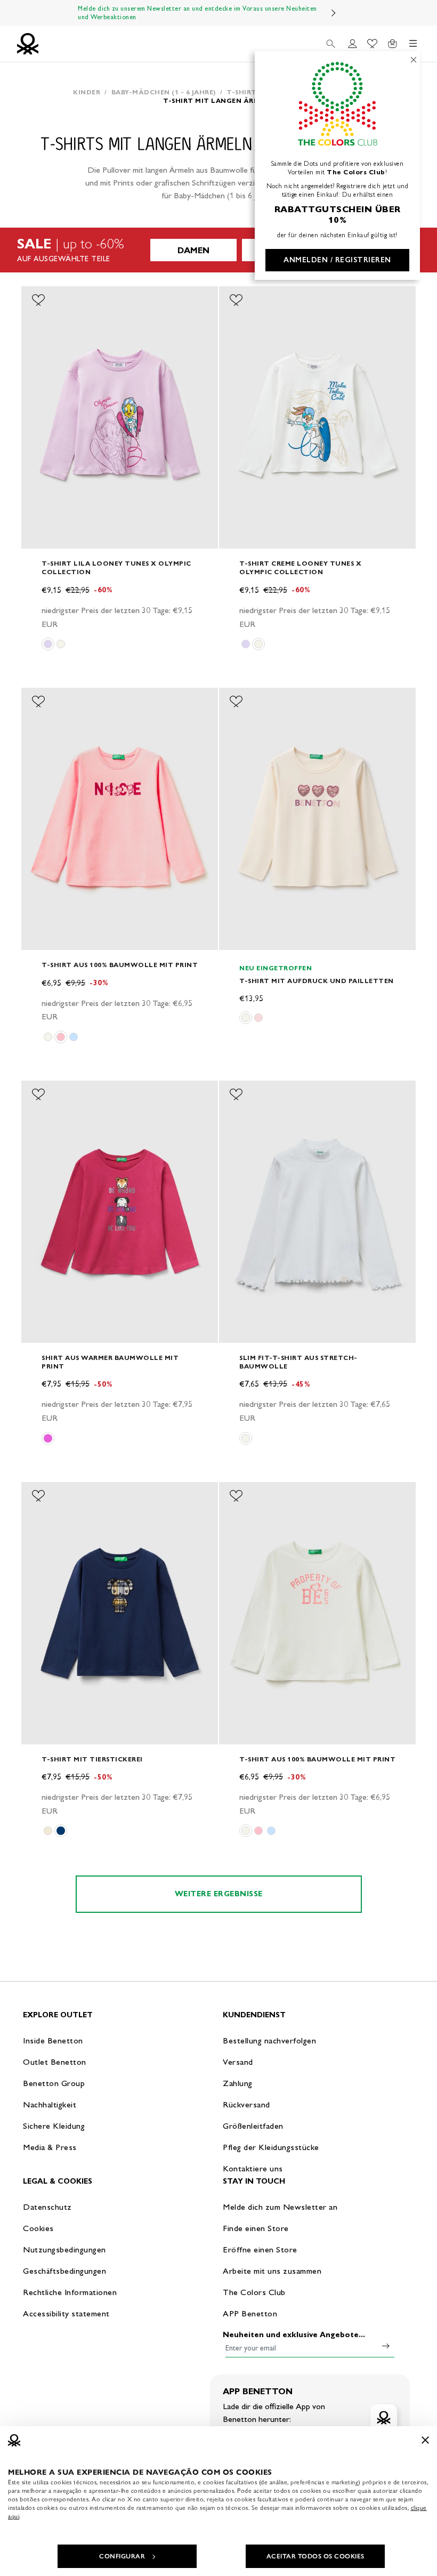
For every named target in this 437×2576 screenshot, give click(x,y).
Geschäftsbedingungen (64, 2271)
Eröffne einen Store (260, 2249)
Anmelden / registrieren (337, 260)
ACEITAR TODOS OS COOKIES (315, 2556)
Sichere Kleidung (54, 2126)
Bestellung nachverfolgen (269, 2040)
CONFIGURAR (122, 2556)
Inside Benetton (53, 2040)
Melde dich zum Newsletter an (280, 2207)
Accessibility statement (66, 2313)
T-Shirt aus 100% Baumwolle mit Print (120, 965)
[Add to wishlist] (38, 300)
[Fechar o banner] (425, 2440)
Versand (238, 2062)
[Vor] (334, 13)
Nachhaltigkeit (50, 2104)
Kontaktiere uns (253, 2168)
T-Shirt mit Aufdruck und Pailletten (317, 981)
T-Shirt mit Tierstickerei (92, 1759)
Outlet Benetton (55, 2062)
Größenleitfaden (253, 2126)
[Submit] (386, 2346)
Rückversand (246, 2104)
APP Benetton (250, 2313)
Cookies (38, 2228)
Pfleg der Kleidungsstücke (271, 2147)
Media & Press (50, 2147)
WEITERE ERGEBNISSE (219, 1894)
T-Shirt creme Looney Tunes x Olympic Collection (300, 567)
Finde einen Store (256, 2228)
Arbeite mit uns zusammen (272, 2271)
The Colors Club (254, 2292)
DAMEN (193, 250)
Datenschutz (47, 2207)
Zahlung (238, 2083)
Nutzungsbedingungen (64, 2249)
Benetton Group (54, 2083)
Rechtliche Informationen (70, 2292)
